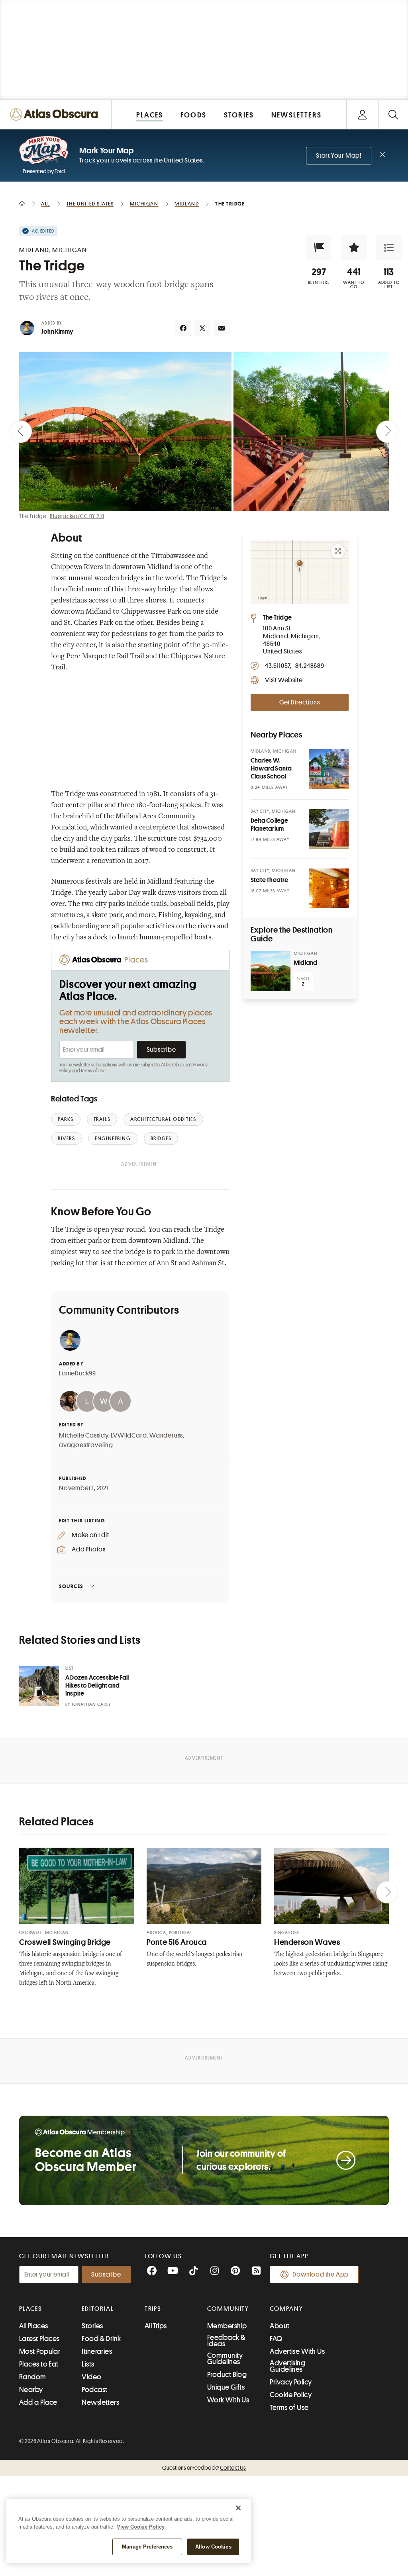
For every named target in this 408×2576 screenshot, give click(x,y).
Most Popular (40, 2351)
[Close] (238, 2508)
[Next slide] (387, 432)
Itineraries (97, 2351)
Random (33, 2377)
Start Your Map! (339, 156)
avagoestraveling (86, 1445)
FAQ (276, 2339)
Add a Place (38, 2402)
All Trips (156, 2326)
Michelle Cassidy (84, 1436)
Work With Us (228, 2400)
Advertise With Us (297, 2351)
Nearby (31, 2390)
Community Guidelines (225, 2359)
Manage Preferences (147, 2547)
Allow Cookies (213, 2547)
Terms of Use (93, 1071)
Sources (71, 1586)
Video (91, 2377)
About (280, 2326)
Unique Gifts (226, 2387)
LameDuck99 (77, 1373)
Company (286, 2309)
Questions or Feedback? (204, 2468)
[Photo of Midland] (271, 971)
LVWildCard (129, 1436)
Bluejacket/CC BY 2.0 (77, 516)
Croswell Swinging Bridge (65, 1942)
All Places (34, 2326)
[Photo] (329, 769)
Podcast (94, 2390)
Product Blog (227, 2375)
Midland (305, 963)
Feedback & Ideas (227, 2341)
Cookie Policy (291, 2395)
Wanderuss (166, 1436)
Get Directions (300, 702)
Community (228, 2309)
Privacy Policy (291, 2382)
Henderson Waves (307, 1942)
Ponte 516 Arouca (177, 1942)
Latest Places (39, 2339)
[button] (319, 248)
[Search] (393, 114)
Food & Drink (101, 2339)
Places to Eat (39, 2364)
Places (31, 2309)
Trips (153, 2309)
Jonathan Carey (91, 1705)
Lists (88, 2364)
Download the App (321, 2275)
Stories (92, 2326)
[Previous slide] (21, 432)
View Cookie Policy (141, 2527)
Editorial (98, 2309)
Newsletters (100, 2402)
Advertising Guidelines (287, 2366)
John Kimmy (57, 332)
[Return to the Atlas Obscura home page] (56, 114)
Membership (227, 2326)
